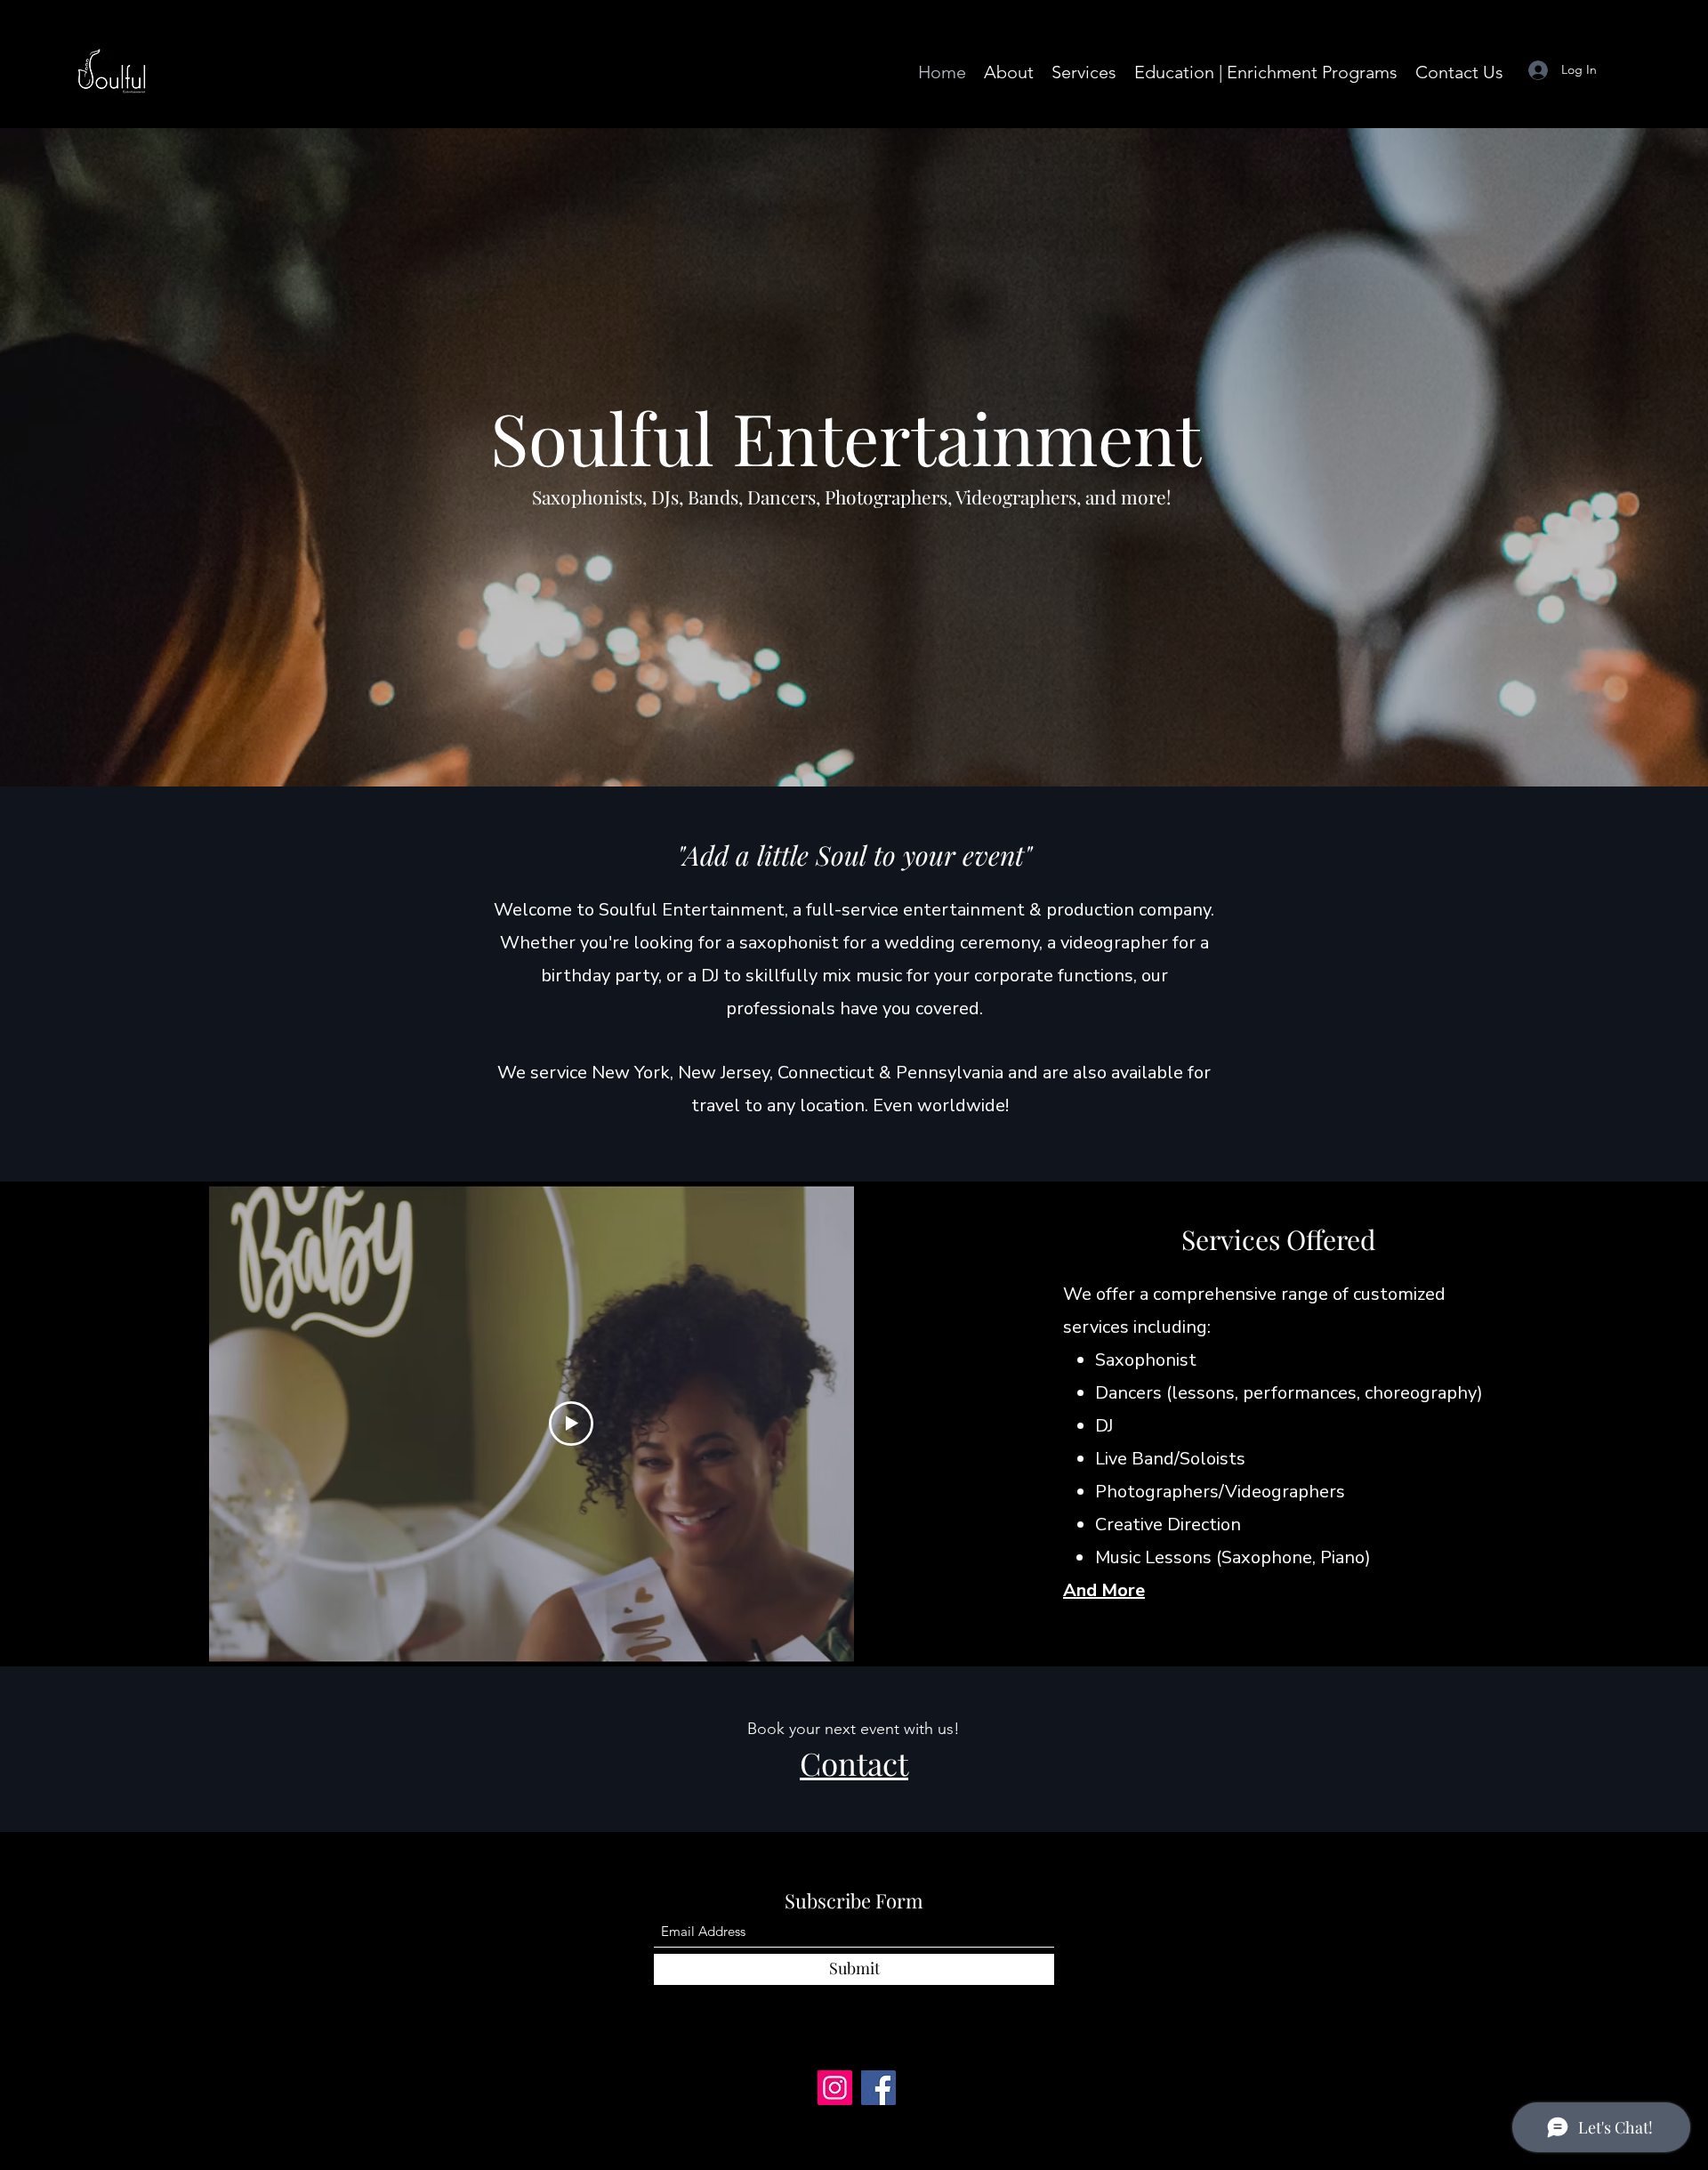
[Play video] (571, 1424)
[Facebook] (878, 2088)
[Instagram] (835, 2088)
